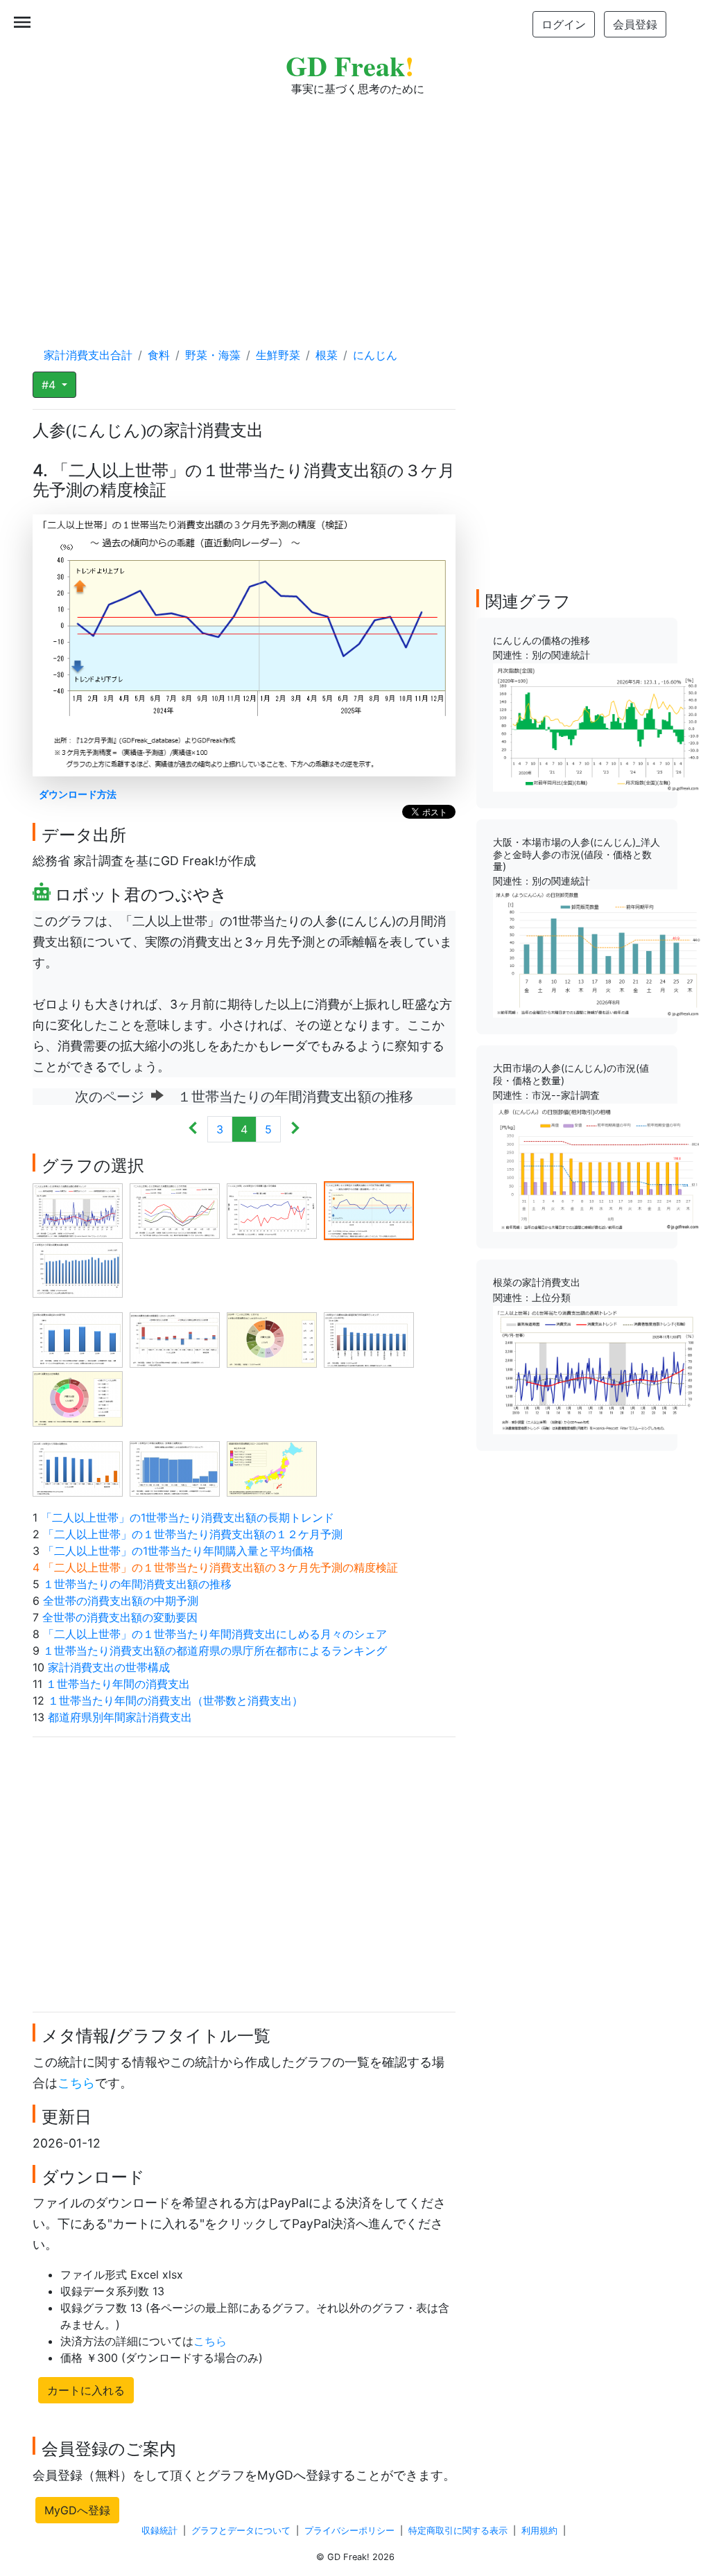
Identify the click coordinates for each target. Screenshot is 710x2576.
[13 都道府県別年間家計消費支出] (272, 1468)
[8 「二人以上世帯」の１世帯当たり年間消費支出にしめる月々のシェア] (272, 1339)
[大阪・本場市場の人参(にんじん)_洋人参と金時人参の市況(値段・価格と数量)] (597, 952)
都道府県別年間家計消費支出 (120, 1717)
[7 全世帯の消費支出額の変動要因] (175, 1339)
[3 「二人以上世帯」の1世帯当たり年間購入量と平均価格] (272, 1210)
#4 (50, 385)
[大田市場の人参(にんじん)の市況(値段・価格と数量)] (597, 1167)
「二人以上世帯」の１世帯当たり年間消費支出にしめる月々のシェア (215, 1634)
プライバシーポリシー (349, 2531)
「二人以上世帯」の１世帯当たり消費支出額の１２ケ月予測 (193, 1534)
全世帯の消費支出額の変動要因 (120, 1617)
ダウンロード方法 (78, 794)
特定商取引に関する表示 (458, 2531)
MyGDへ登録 (77, 2510)
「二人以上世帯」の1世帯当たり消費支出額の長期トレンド (188, 1517)
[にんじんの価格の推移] (597, 726)
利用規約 (539, 2531)
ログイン (564, 24)
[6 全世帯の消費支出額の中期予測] (78, 1339)
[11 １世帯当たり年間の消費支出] (78, 1468)
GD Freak (350, 66)
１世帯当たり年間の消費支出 (118, 1684)
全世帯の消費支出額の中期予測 (121, 1601)
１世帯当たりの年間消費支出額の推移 (137, 1584)
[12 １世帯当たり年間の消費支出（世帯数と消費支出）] (175, 1468)
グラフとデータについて (241, 2531)
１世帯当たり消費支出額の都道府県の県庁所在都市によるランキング (215, 1651)
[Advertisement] (355, 208)
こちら (76, 2083)
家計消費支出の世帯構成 (109, 1667)
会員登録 (635, 24)
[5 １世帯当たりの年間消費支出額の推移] (78, 1269)
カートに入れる (86, 2390)
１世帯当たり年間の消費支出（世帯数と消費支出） (175, 1700)
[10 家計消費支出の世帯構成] (78, 1398)
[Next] (295, 1129)
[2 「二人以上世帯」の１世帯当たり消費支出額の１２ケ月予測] (175, 1210)
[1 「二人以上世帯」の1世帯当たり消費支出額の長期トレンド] (78, 1210)
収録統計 (159, 2531)
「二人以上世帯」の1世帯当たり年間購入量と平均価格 (179, 1551)
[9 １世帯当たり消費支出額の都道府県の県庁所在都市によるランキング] (369, 1339)
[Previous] (193, 1129)
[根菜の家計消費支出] (597, 1369)
